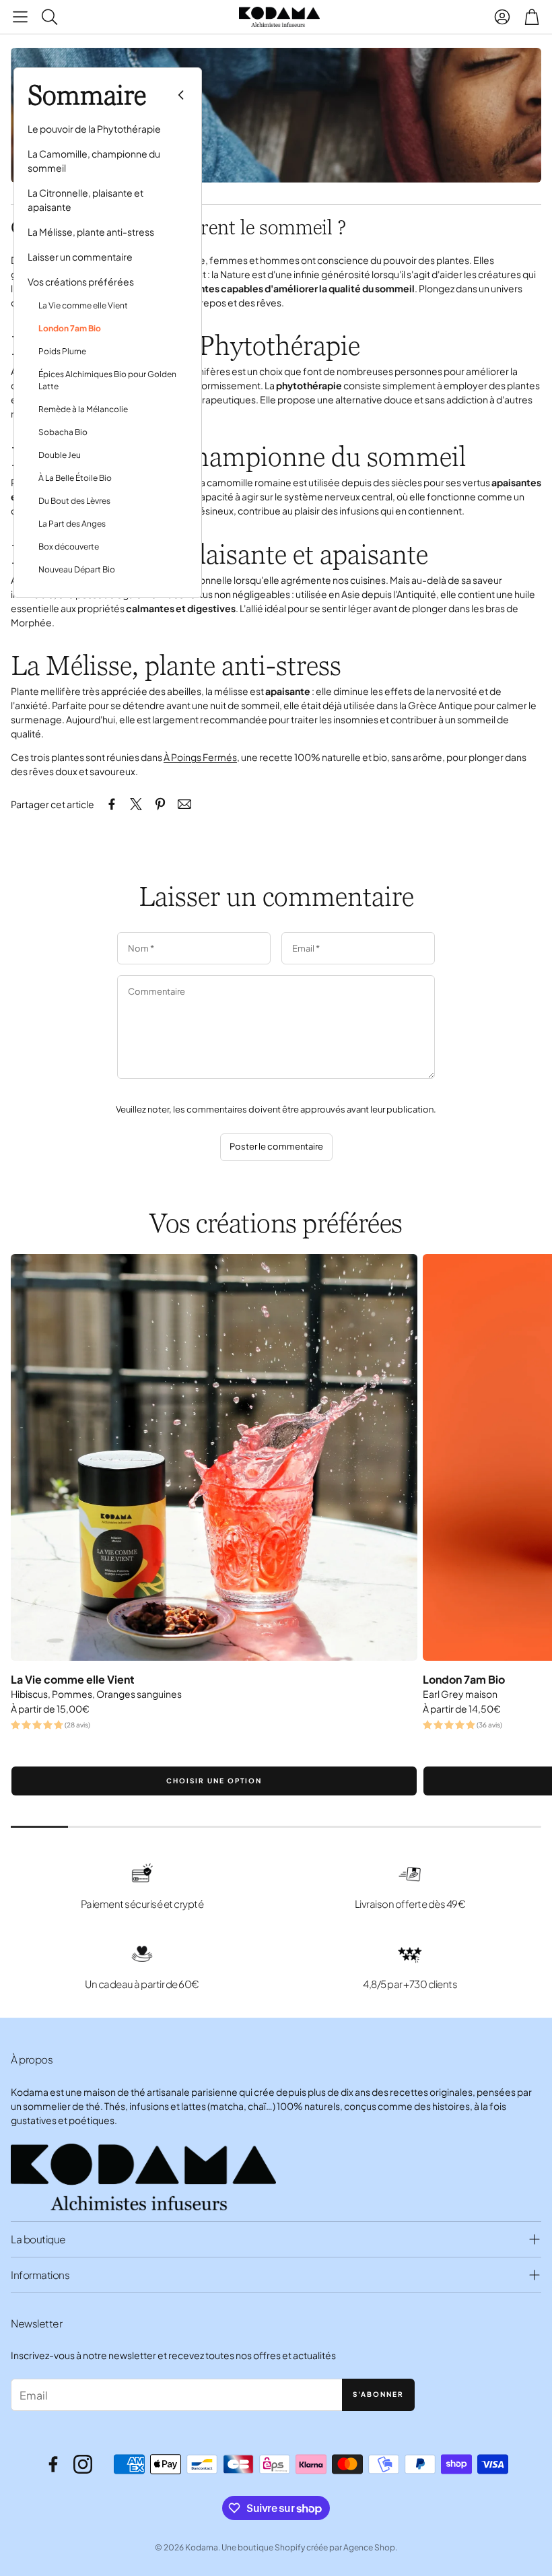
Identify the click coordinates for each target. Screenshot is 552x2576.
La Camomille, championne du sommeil (94, 161)
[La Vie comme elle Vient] (214, 1457)
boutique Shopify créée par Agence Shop (316, 2547)
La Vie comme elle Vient (83, 305)
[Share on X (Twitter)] (136, 804)
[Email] (184, 804)
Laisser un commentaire (80, 257)
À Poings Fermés (200, 757)
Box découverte (69, 547)
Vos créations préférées (81, 282)
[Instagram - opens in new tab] (83, 2464)
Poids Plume (62, 351)
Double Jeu (60, 455)
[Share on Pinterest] (160, 804)
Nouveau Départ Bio (77, 569)
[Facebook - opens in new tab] (53, 2464)
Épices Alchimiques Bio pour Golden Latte (107, 380)
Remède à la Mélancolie (83, 409)
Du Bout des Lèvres (74, 501)
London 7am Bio (70, 328)
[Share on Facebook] (112, 804)
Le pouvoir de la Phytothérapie (94, 129)
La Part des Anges (72, 524)
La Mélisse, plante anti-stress (91, 232)
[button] (20, 17)
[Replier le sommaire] (181, 95)
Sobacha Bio (63, 432)
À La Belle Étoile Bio (75, 478)
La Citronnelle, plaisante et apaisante (85, 200)
